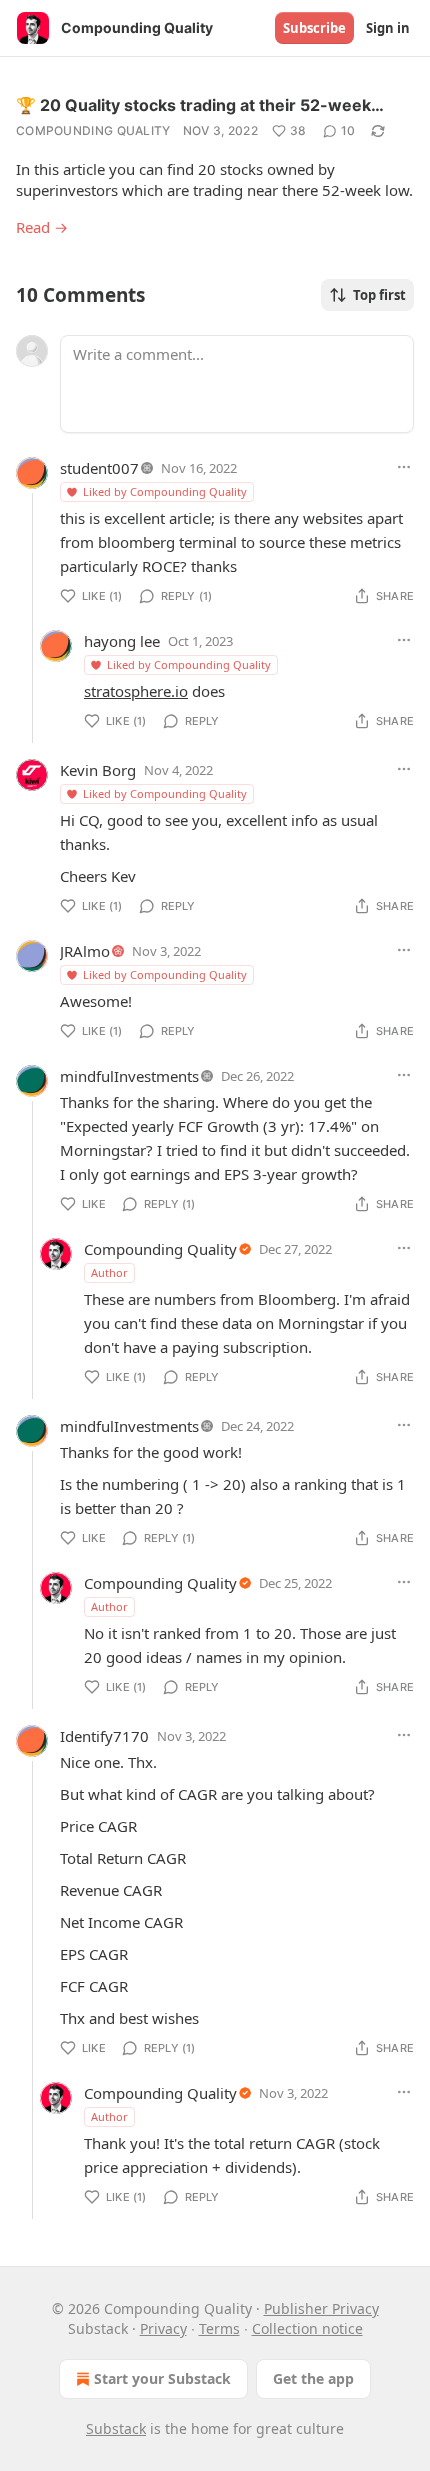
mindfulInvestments (129, 1076)
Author (109, 1272)
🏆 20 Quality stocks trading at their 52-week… (200, 105)
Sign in (388, 28)
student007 (99, 468)
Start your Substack (162, 2378)
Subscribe (314, 28)
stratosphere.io (136, 691)
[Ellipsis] (404, 467)
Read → (42, 227)
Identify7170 (104, 1736)
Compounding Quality (93, 130)
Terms (219, 2328)
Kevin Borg (98, 770)
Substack (116, 2428)
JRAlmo (85, 951)
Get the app (313, 2378)
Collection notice (307, 2328)
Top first (379, 295)
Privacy (163, 2328)
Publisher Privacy (321, 2308)
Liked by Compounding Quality (165, 491)
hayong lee (122, 641)
